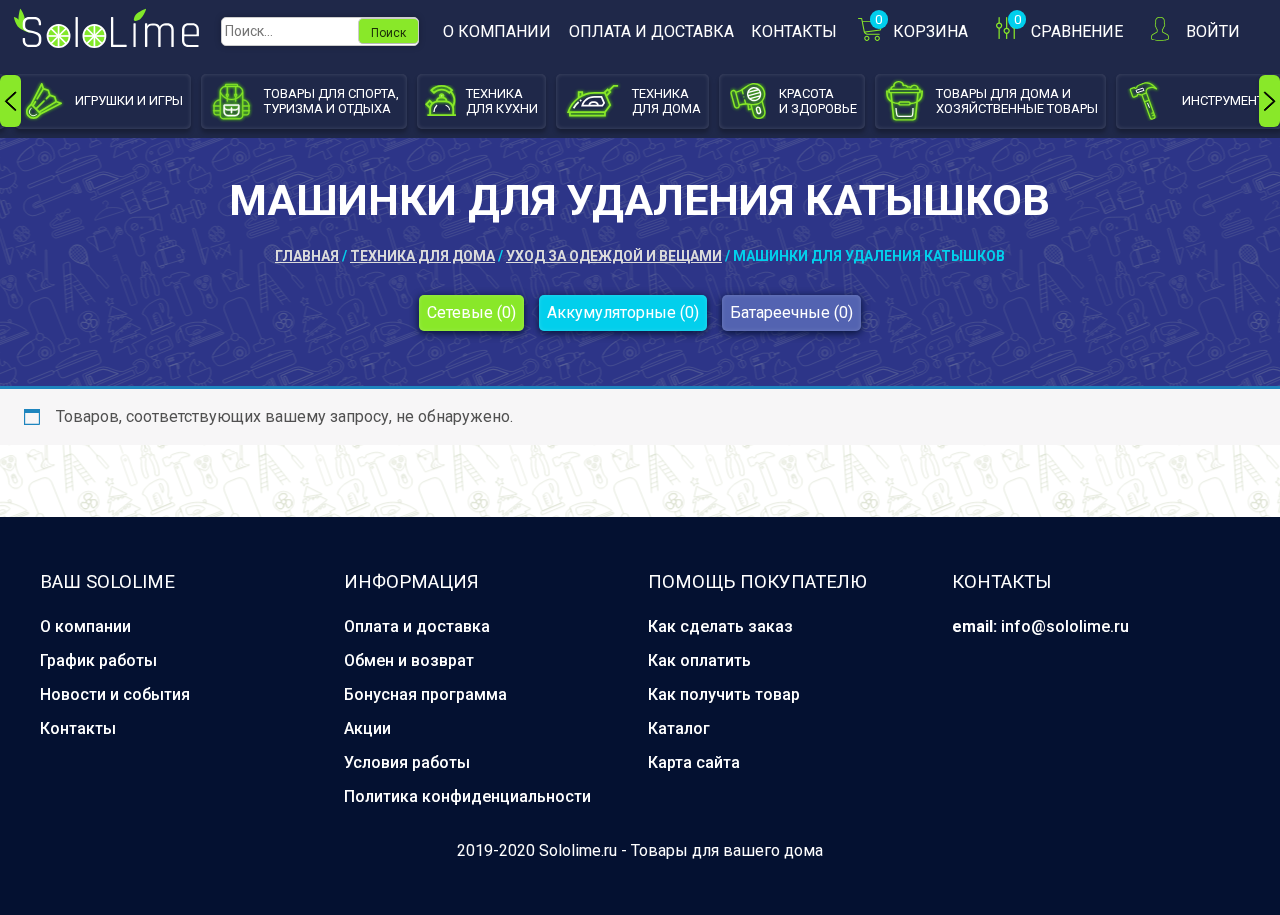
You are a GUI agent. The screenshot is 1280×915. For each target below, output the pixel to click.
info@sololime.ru (1065, 626)
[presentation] (10, 101)
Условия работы (407, 762)
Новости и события (115, 694)
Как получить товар (724, 694)
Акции (367, 728)
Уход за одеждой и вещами (614, 256)
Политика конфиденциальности (467, 796)
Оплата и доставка (651, 31)
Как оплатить (699, 660)
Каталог (679, 728)
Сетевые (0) (471, 312)
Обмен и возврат (409, 660)
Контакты (794, 31)
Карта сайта (694, 762)
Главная (307, 256)
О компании (497, 31)
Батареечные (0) (791, 312)
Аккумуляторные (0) (623, 312)
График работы (98, 660)
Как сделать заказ (720, 626)
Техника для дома (422, 256)
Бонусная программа (425, 694)
